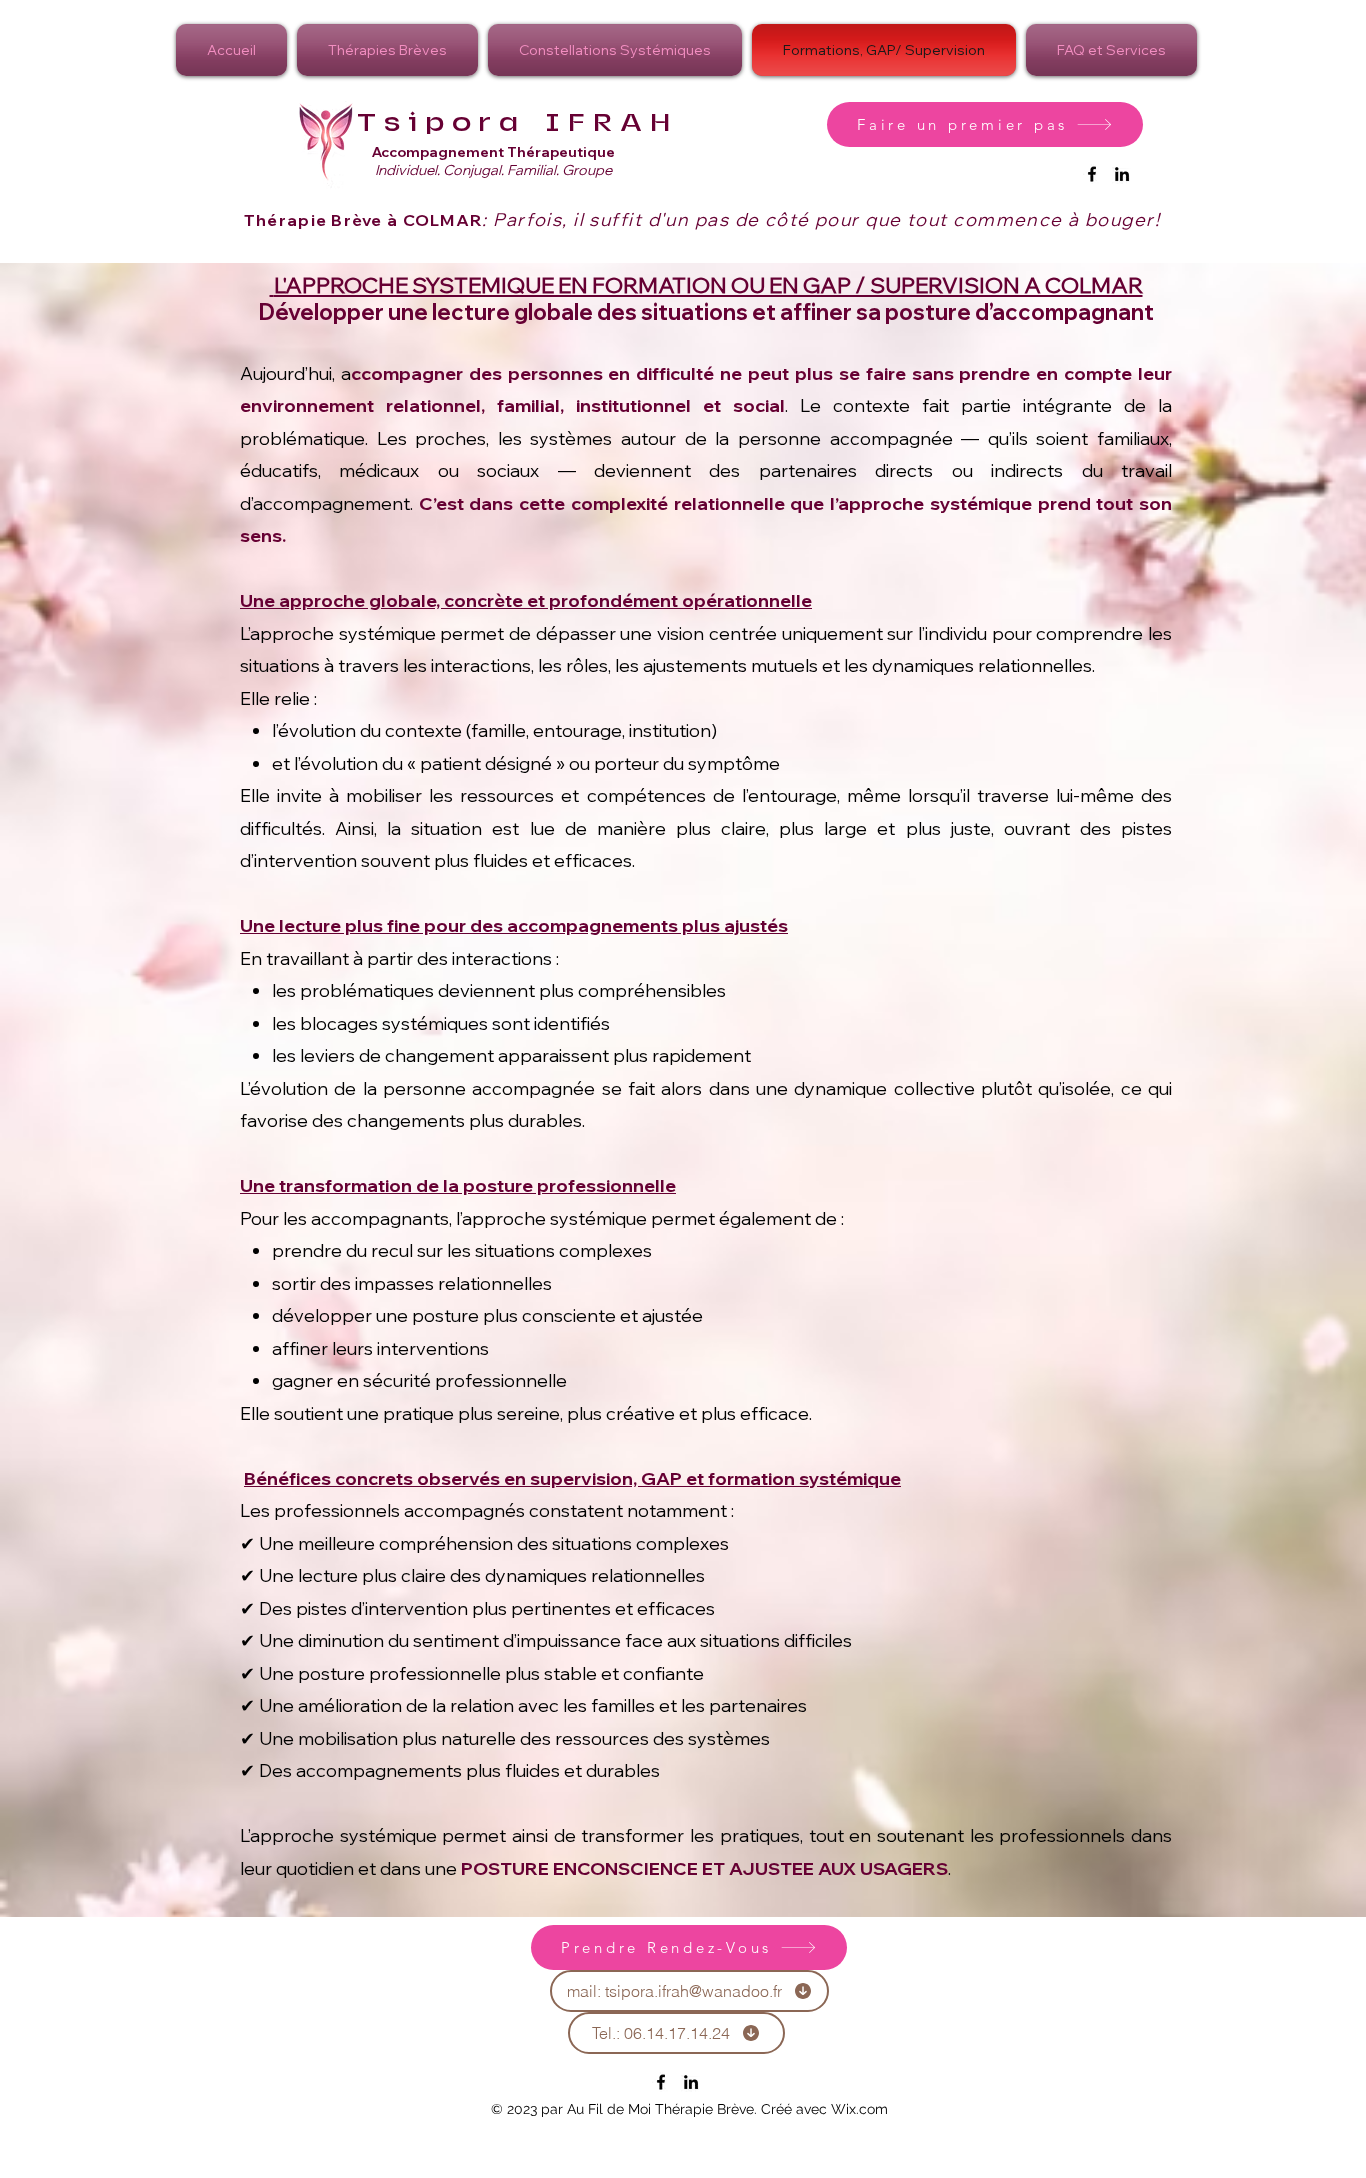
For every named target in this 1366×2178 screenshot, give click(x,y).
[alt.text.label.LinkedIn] (1122, 174)
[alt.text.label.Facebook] (1092, 174)
